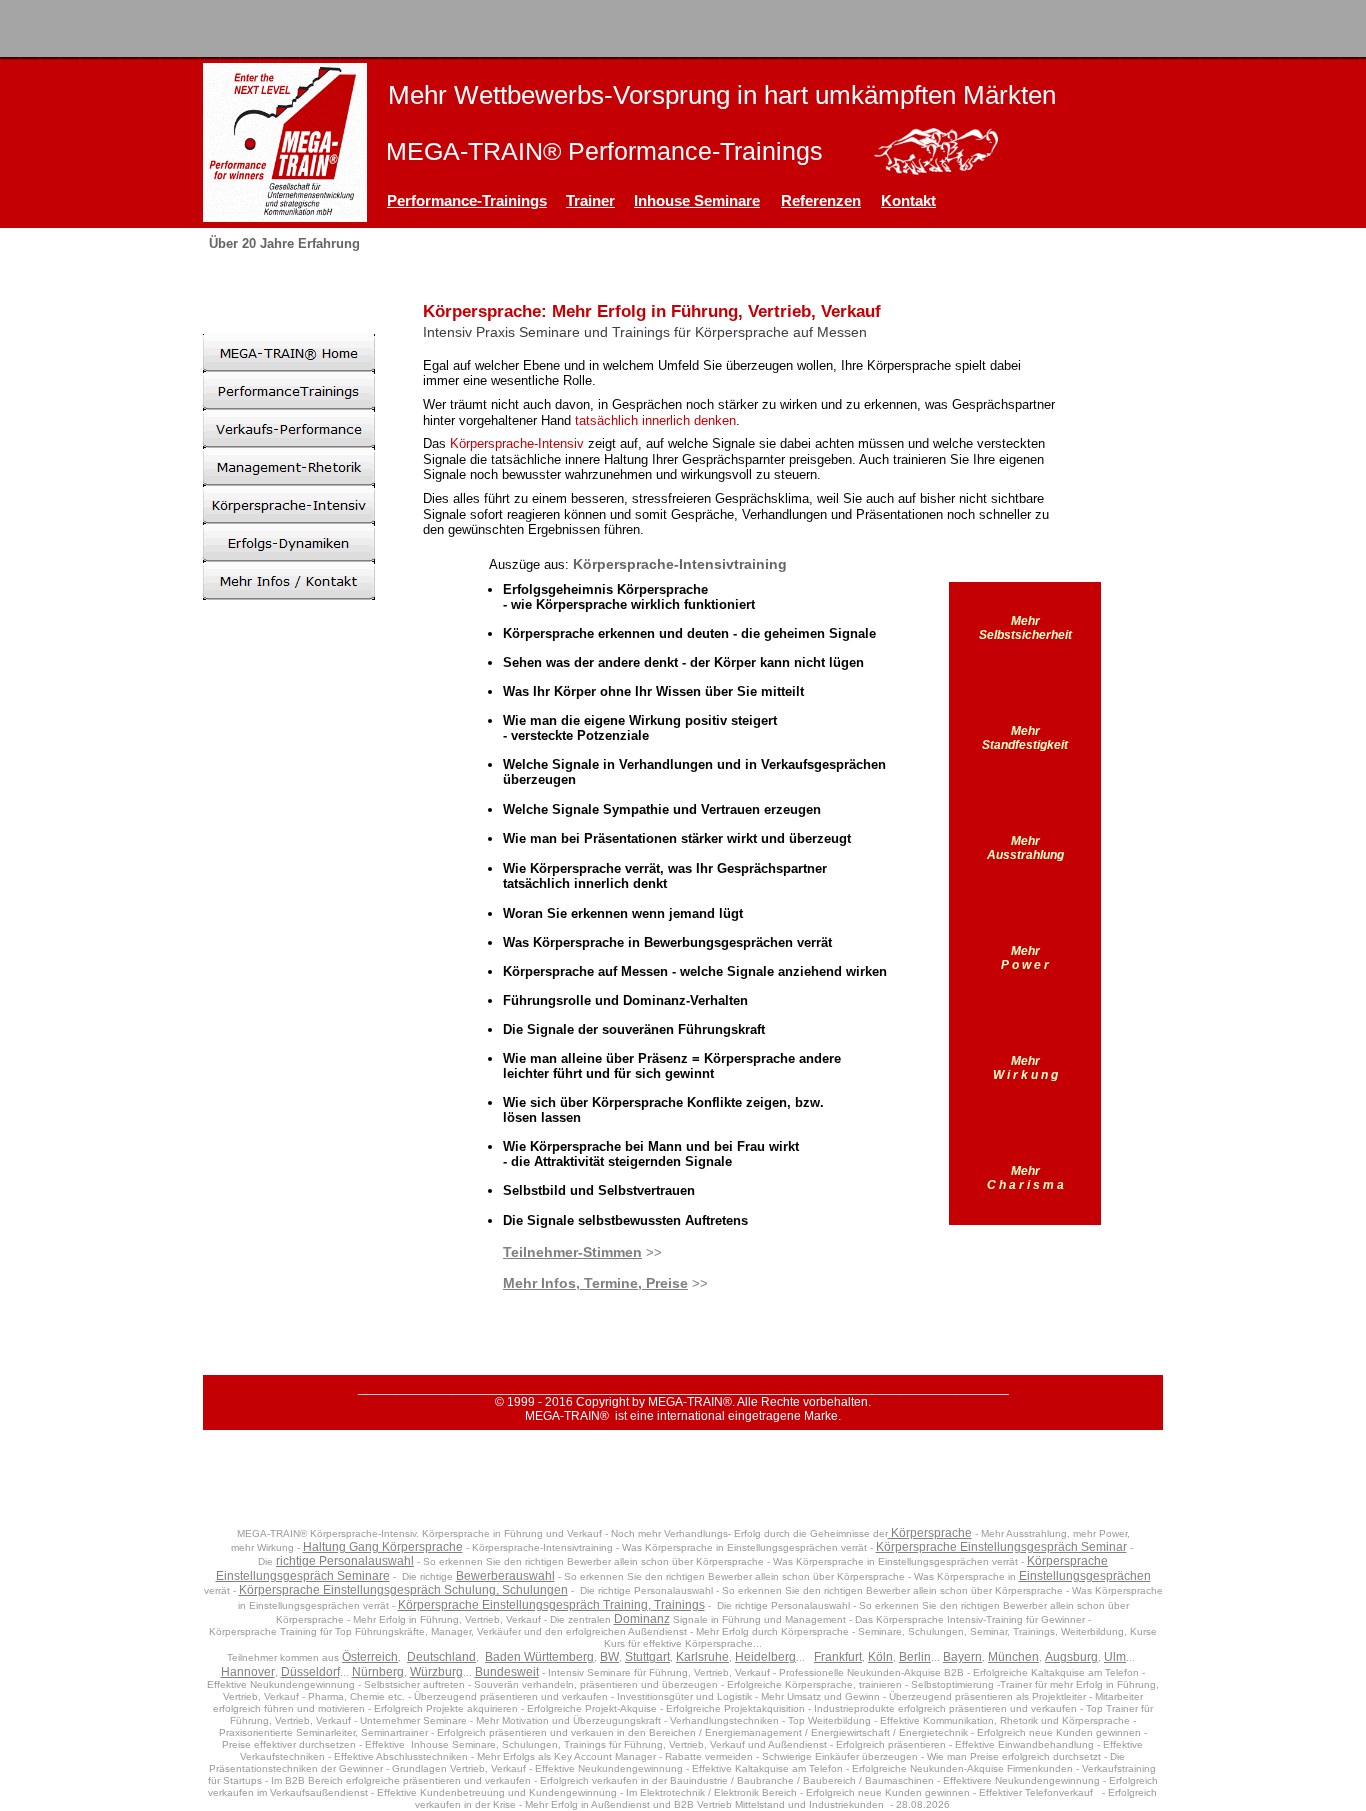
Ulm (1115, 1657)
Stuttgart (647, 1657)
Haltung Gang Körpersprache (383, 1547)
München (1013, 1657)
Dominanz (642, 1619)
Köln (880, 1657)
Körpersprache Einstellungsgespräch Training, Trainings (551, 1605)
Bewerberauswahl (505, 1576)
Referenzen (821, 200)
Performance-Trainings (467, 200)
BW (609, 1657)
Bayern (962, 1657)
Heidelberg (765, 1657)
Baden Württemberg (539, 1657)
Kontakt (908, 200)
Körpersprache (930, 1533)
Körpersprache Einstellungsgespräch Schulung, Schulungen (403, 1590)
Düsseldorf (310, 1672)
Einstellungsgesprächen (1085, 1576)
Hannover (248, 1672)
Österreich (370, 1657)
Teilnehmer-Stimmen (572, 1252)
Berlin (915, 1657)
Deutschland (441, 1657)
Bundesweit (507, 1672)
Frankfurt (838, 1657)
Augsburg (1071, 1657)
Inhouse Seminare (697, 200)
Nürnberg (378, 1672)
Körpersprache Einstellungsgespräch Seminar (1001, 1547)
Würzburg (436, 1672)
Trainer (590, 200)
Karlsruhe (702, 1657)
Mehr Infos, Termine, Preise (595, 1283)
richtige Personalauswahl (345, 1561)
